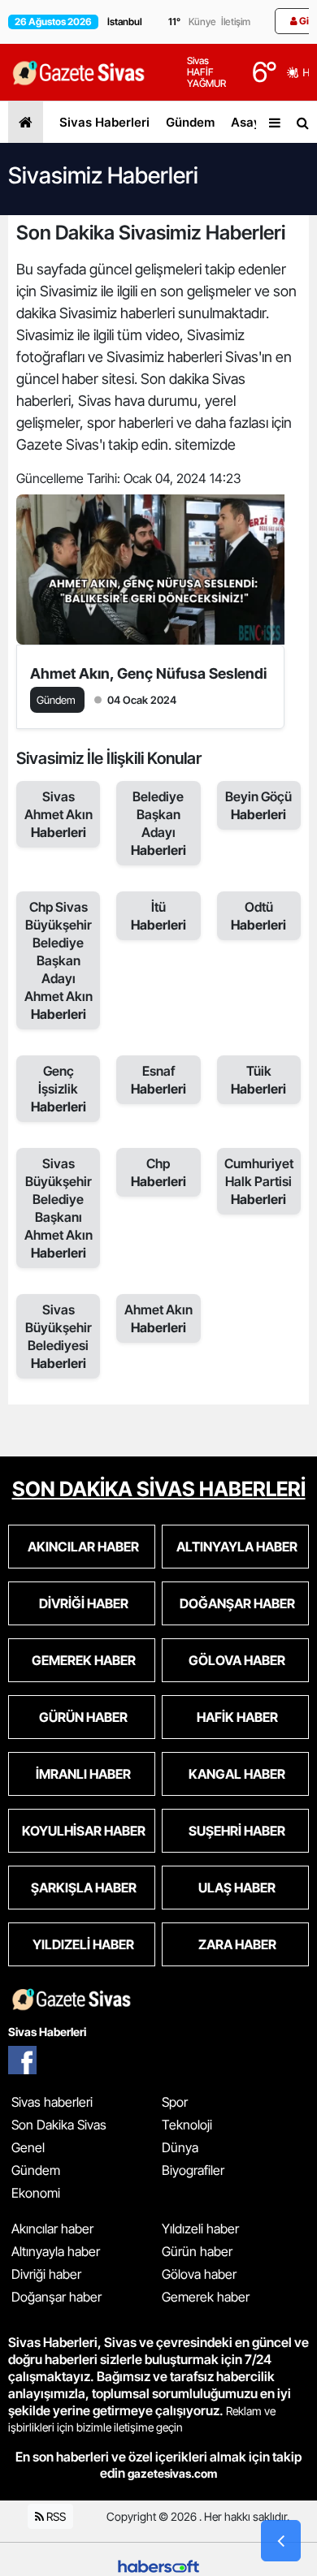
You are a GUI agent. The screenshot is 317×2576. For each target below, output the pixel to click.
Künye (202, 22)
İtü (158, 916)
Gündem (190, 122)
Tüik (258, 1080)
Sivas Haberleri (104, 122)
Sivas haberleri (52, 2102)
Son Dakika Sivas (59, 2125)
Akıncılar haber (52, 2229)
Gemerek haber (206, 2297)
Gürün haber (197, 2251)
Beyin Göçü (258, 805)
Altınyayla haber (56, 2251)
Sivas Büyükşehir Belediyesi (59, 1336)
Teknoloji (187, 2125)
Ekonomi (36, 2193)
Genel (28, 2147)
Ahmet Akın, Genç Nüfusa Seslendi (148, 673)
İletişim (236, 22)
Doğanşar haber (56, 2297)
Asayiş (251, 122)
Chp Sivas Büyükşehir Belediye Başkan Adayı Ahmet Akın (59, 960)
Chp (158, 1172)
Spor (175, 2102)
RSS (55, 2516)
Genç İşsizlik (59, 1089)
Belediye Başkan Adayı (158, 823)
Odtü (258, 916)
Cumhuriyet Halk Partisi (259, 1181)
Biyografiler (193, 2170)
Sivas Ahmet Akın (59, 814)
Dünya (180, 2147)
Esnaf (158, 1080)
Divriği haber (46, 2274)
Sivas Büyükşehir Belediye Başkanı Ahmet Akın (59, 1208)
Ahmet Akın (158, 1318)
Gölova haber (199, 2274)
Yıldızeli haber (200, 2229)
